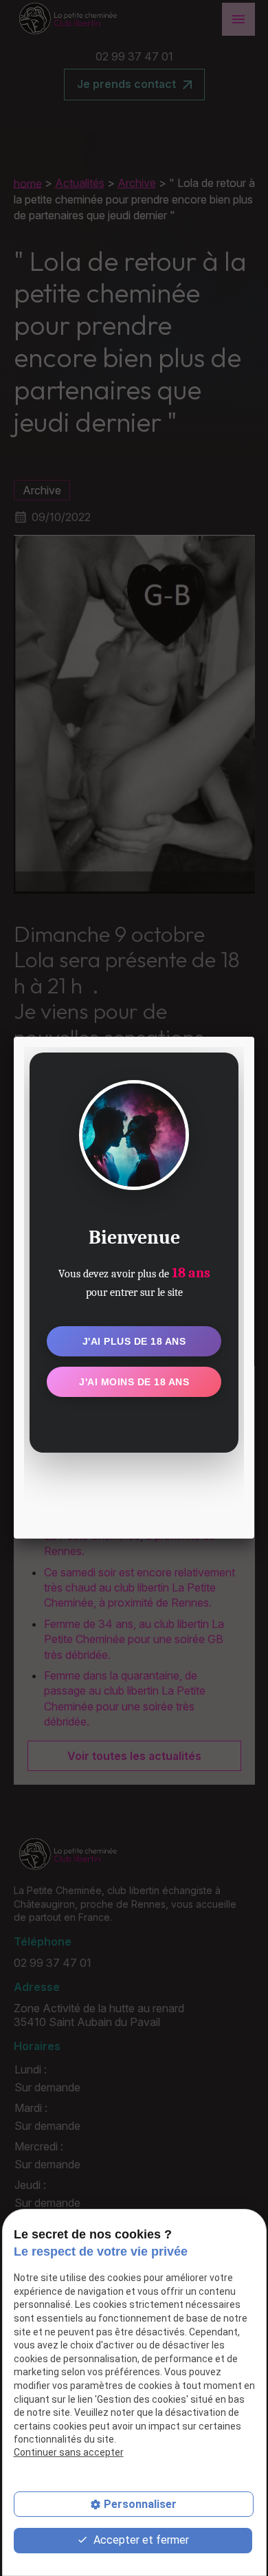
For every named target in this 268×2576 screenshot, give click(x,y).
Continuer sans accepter (69, 2452)
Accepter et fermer (140, 2540)
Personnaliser (140, 2504)
